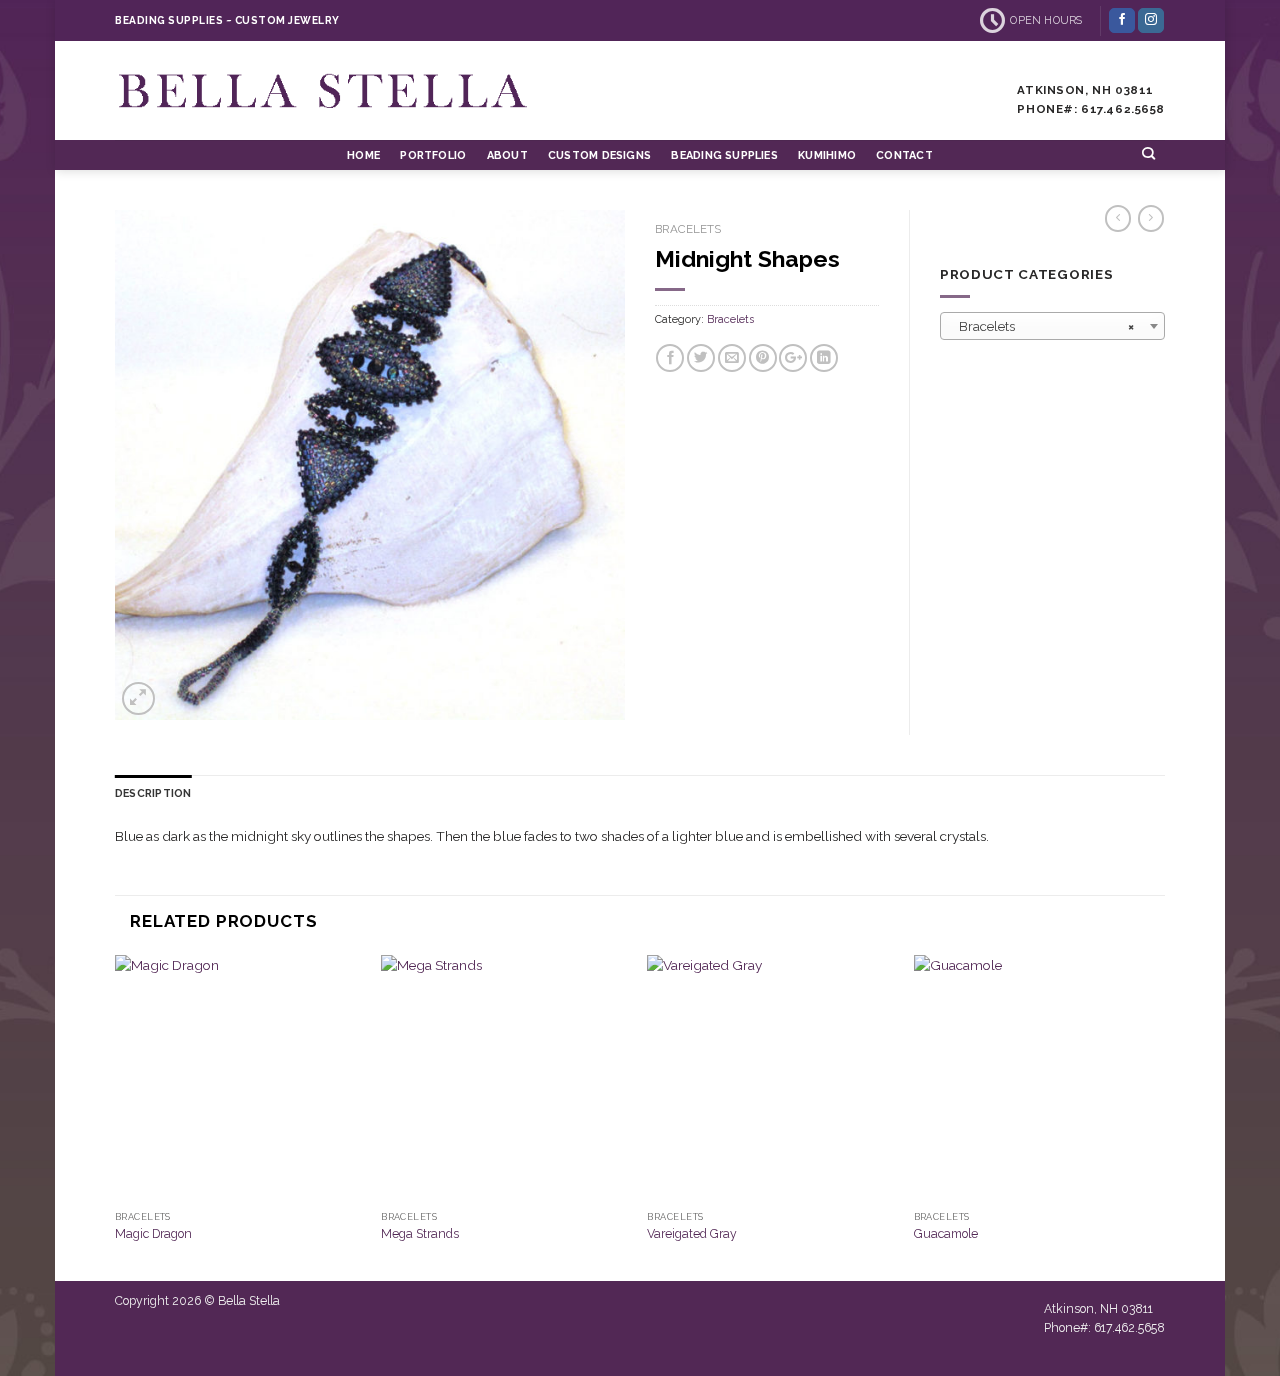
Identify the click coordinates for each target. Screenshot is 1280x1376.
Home (363, 155)
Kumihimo (827, 155)
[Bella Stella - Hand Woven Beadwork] (325, 90)
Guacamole (946, 1233)
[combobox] (1052, 326)
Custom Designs (599, 155)
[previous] (116, 1116)
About (507, 155)
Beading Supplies (724, 155)
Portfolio (433, 155)
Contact (904, 155)
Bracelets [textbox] (1046, 326)
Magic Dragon (153, 1233)
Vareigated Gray (692, 1233)
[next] (1159, 1116)
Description (153, 793)
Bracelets (688, 229)
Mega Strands (420, 1233)
